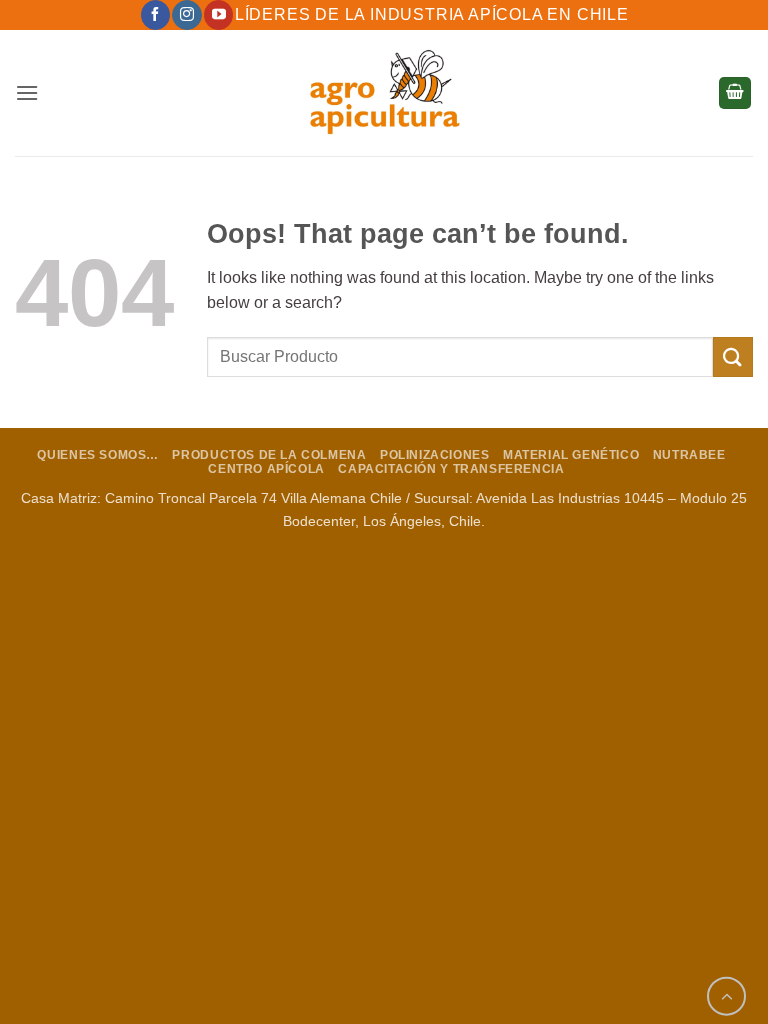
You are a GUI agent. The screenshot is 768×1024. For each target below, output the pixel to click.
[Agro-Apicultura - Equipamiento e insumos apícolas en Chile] (384, 93)
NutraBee (689, 455)
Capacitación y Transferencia (451, 469)
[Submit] (733, 356)
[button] (27, 92)
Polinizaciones (435, 455)
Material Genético (571, 455)
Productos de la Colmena (269, 455)
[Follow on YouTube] (218, 15)
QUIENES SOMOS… (98, 455)
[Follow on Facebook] (155, 15)
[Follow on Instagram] (186, 15)
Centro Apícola (266, 469)
